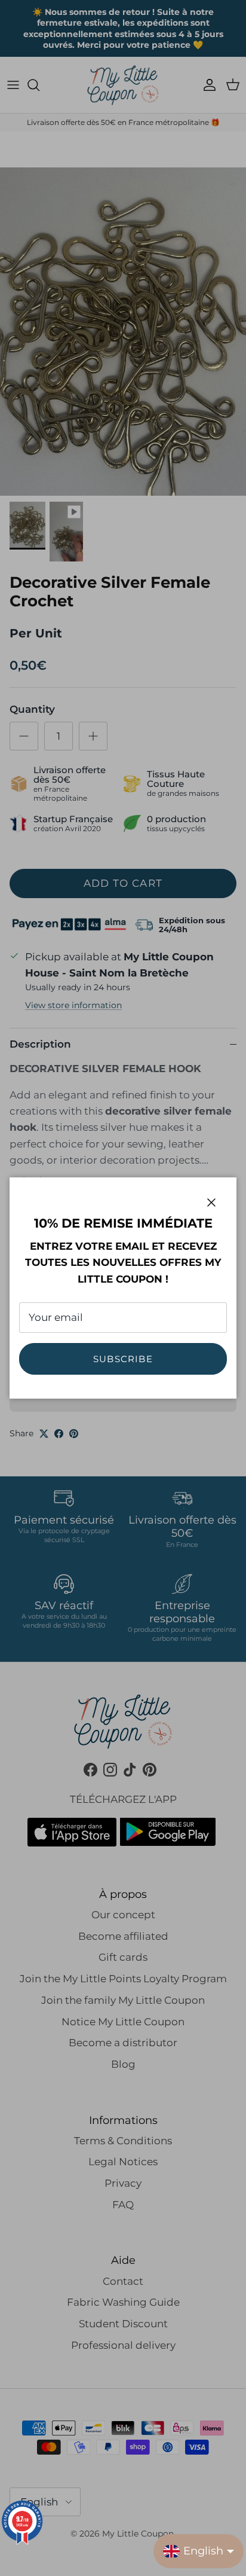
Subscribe (123, 1359)
